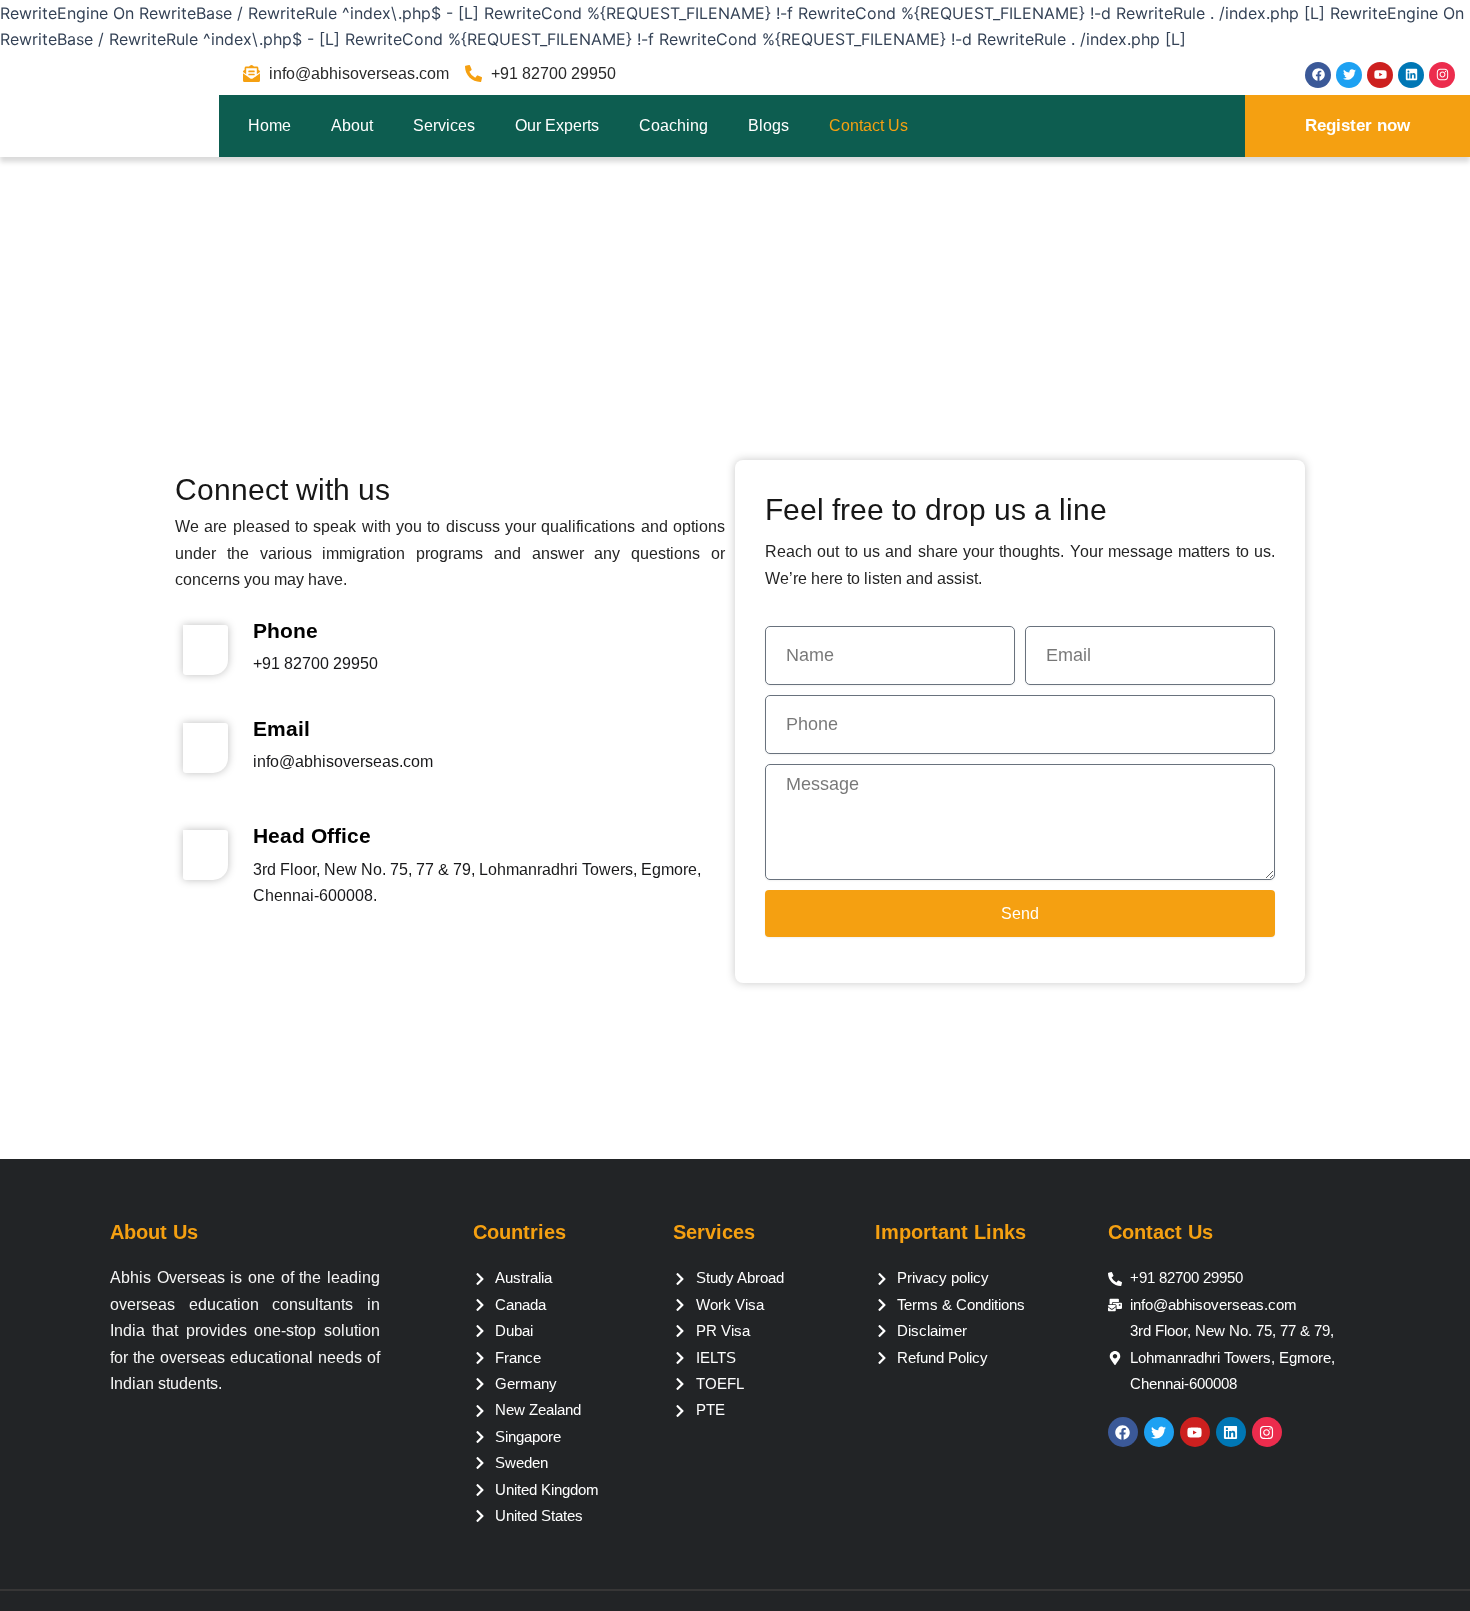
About (352, 125)
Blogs (768, 125)
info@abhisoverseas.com (343, 761)
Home (269, 125)
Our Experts (557, 125)
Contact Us (868, 125)
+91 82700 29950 (315, 663)
